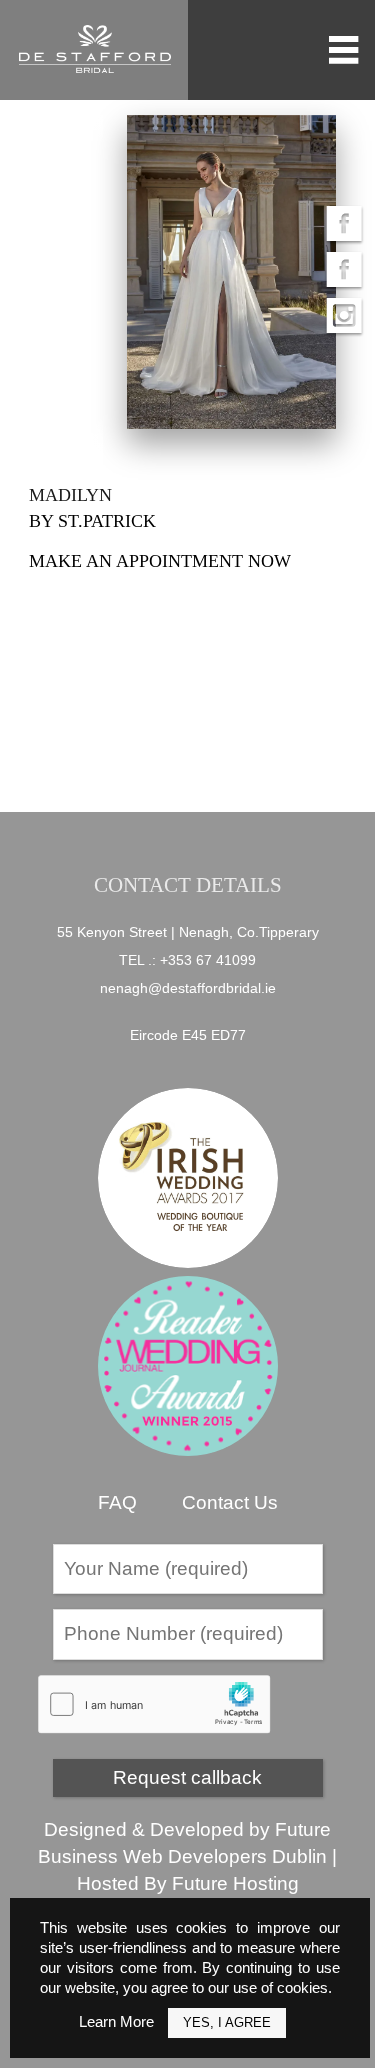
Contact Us (230, 1502)
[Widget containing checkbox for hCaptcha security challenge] (154, 1704)
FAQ (117, 1502)
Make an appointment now (160, 561)
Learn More (116, 2021)
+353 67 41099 (208, 960)
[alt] (232, 272)
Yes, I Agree (227, 2022)
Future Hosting (235, 1883)
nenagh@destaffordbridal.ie (188, 988)
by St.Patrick (92, 521)
